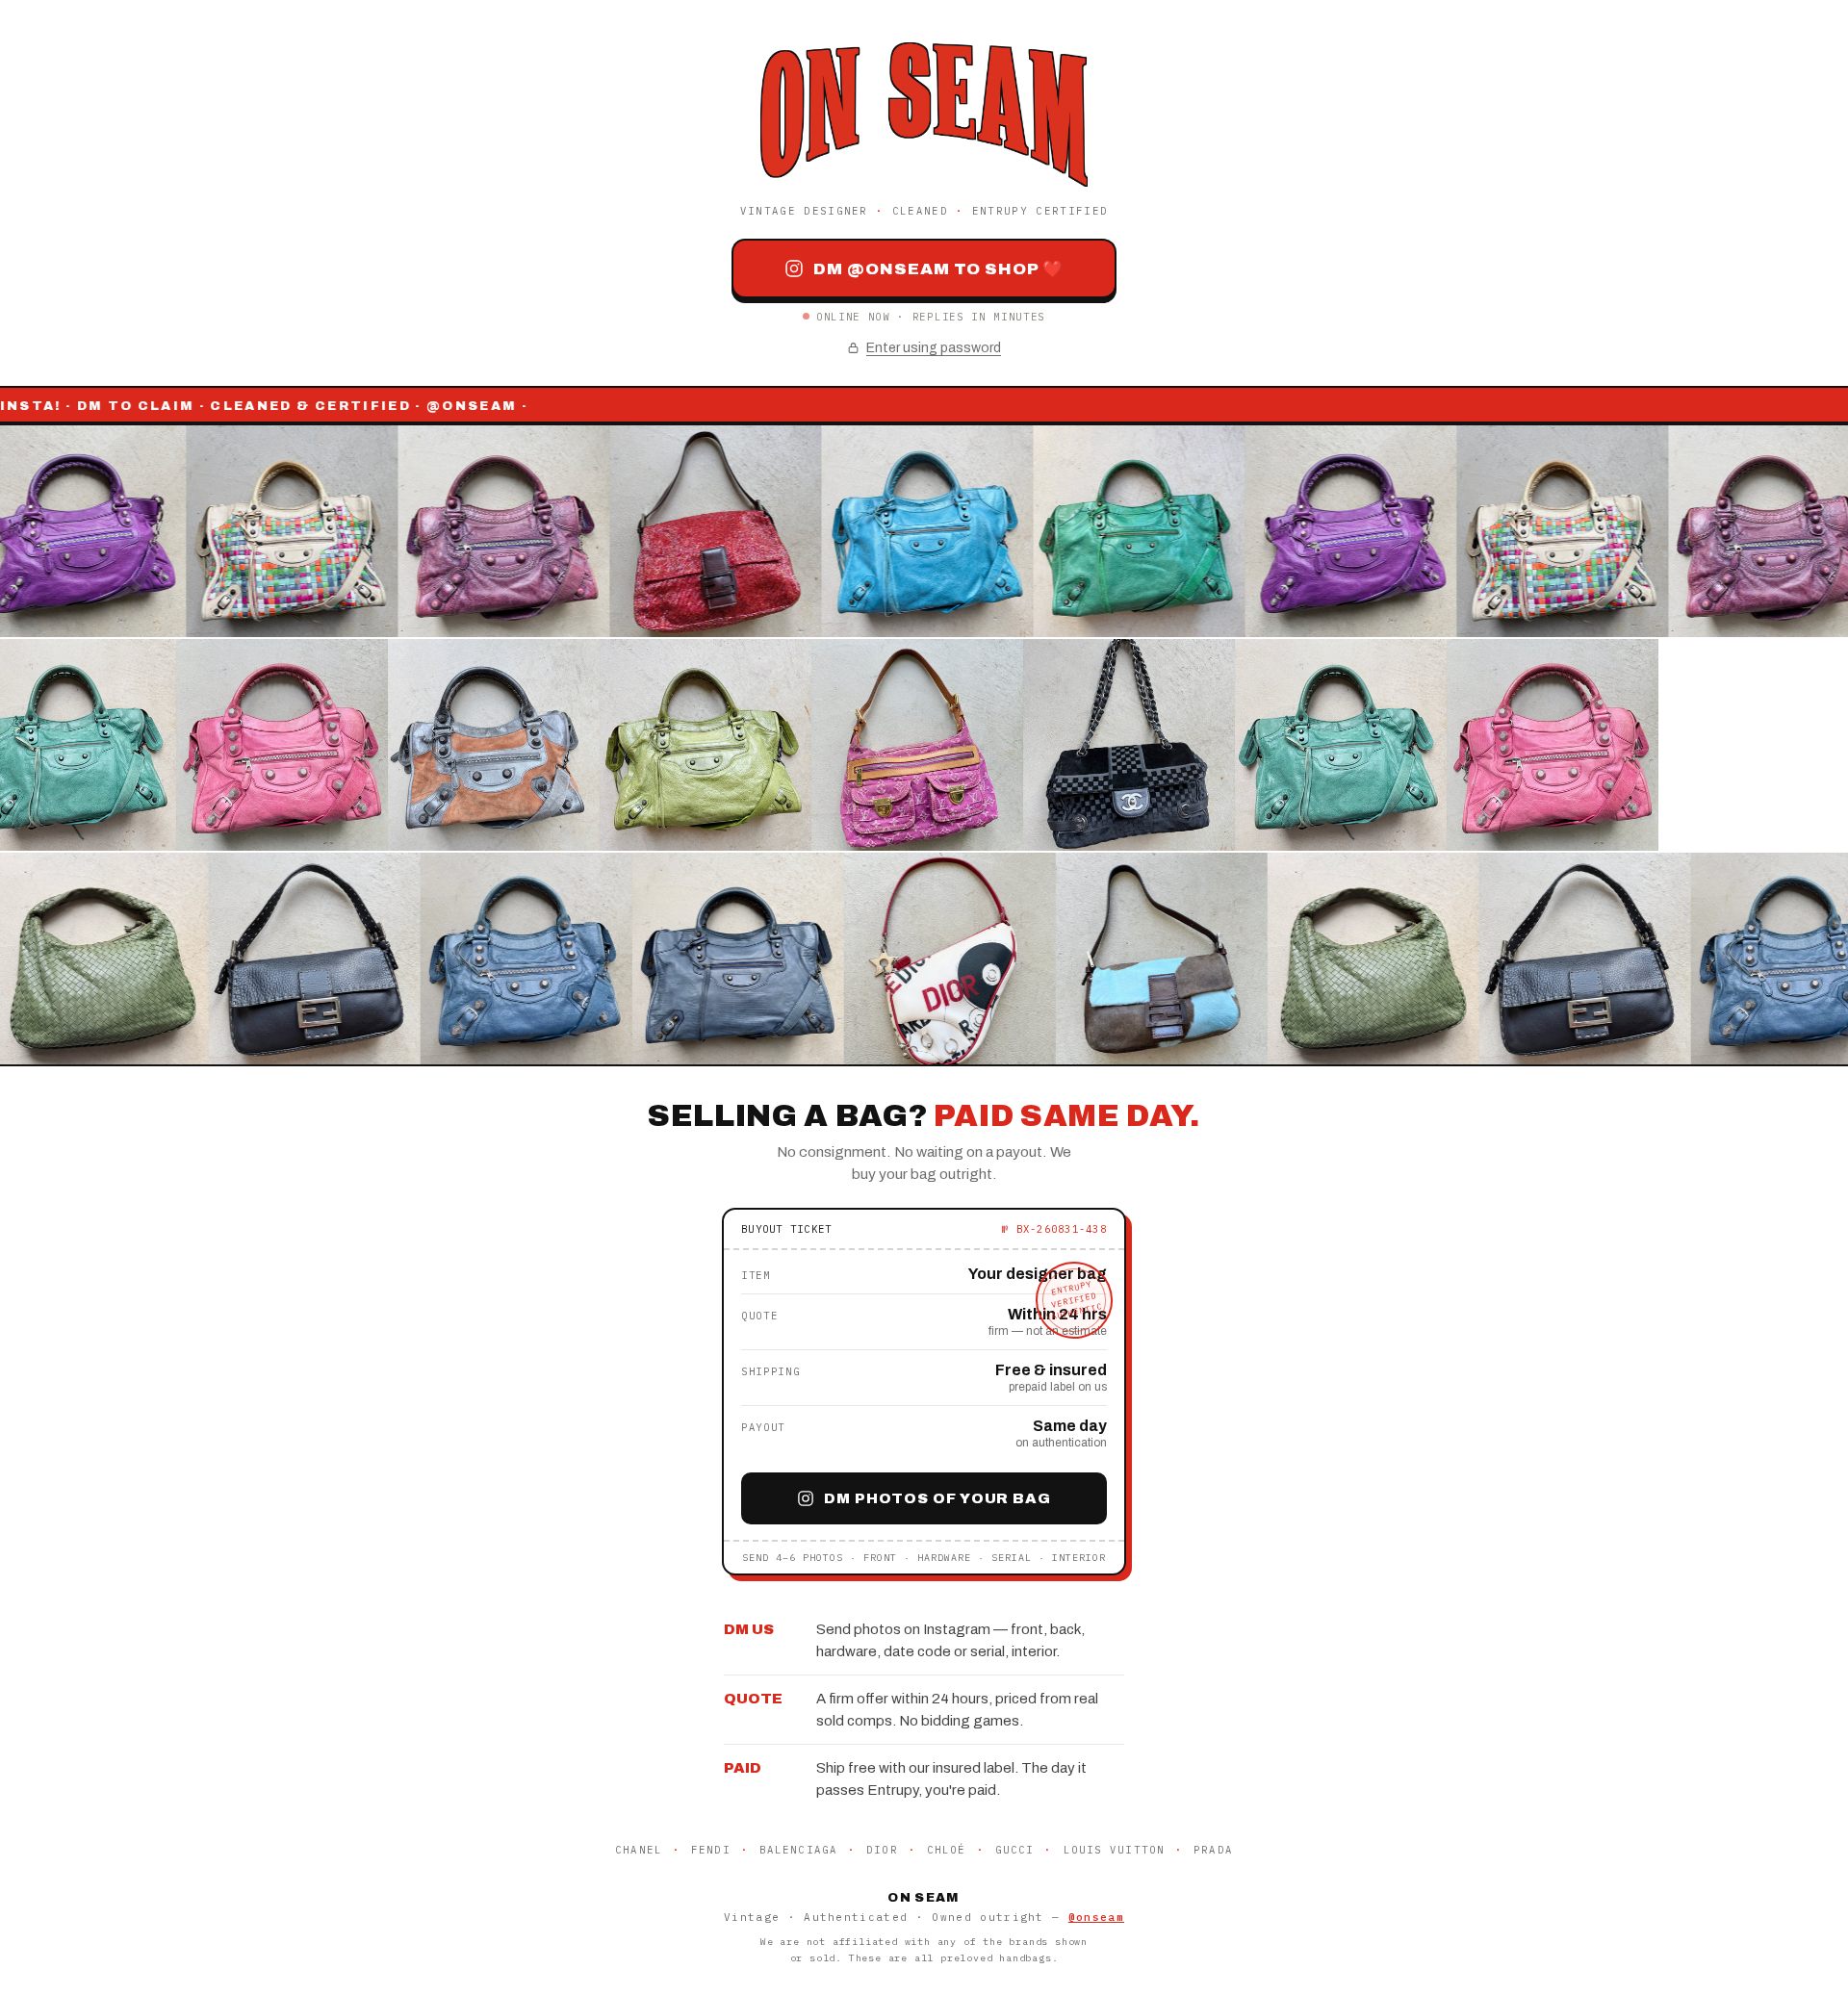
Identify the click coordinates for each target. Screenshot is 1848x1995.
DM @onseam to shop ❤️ (938, 269)
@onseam (1096, 1917)
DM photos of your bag (937, 1498)
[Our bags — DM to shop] (924, 745)
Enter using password (934, 348)
